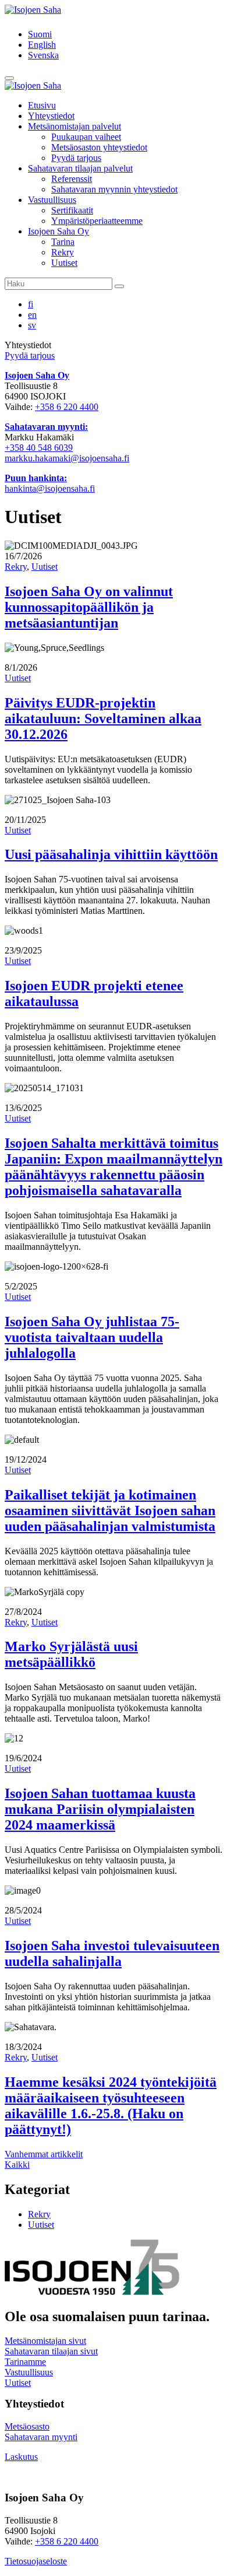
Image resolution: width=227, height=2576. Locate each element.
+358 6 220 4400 (67, 407)
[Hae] (119, 286)
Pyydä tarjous (76, 158)
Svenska (43, 55)
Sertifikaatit (72, 210)
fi (31, 304)
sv (32, 325)
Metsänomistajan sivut (45, 2341)
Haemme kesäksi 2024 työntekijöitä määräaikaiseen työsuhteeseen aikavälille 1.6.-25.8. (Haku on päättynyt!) (111, 2106)
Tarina (63, 242)
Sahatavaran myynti (41, 2437)
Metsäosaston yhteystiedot (99, 147)
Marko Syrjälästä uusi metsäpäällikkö (71, 1654)
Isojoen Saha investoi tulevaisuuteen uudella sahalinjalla (112, 1953)
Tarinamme (25, 2362)
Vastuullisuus (52, 200)
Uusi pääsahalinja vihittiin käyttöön (111, 854)
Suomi (40, 34)
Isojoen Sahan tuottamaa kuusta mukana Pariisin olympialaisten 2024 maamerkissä (100, 1809)
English (42, 45)
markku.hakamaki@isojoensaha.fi (67, 458)
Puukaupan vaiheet (86, 137)
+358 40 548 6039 (39, 448)
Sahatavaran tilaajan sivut (51, 2351)
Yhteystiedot (51, 116)
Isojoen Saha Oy (58, 231)
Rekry (63, 252)
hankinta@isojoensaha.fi (50, 488)
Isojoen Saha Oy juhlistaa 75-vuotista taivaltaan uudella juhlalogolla (92, 1337)
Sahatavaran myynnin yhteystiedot (114, 189)
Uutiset (64, 263)
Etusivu (42, 105)
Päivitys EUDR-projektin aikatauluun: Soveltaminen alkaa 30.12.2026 (103, 719)
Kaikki (17, 2165)
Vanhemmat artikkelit (44, 2154)
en (32, 315)
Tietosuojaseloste (36, 2561)
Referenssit (72, 179)
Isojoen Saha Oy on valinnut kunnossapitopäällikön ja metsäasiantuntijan (89, 607)
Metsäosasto (27, 2426)
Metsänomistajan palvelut (75, 126)
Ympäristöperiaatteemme (97, 221)
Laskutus (21, 2457)
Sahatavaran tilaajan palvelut (80, 168)
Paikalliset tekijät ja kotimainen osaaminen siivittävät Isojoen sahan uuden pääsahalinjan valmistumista (110, 1510)
